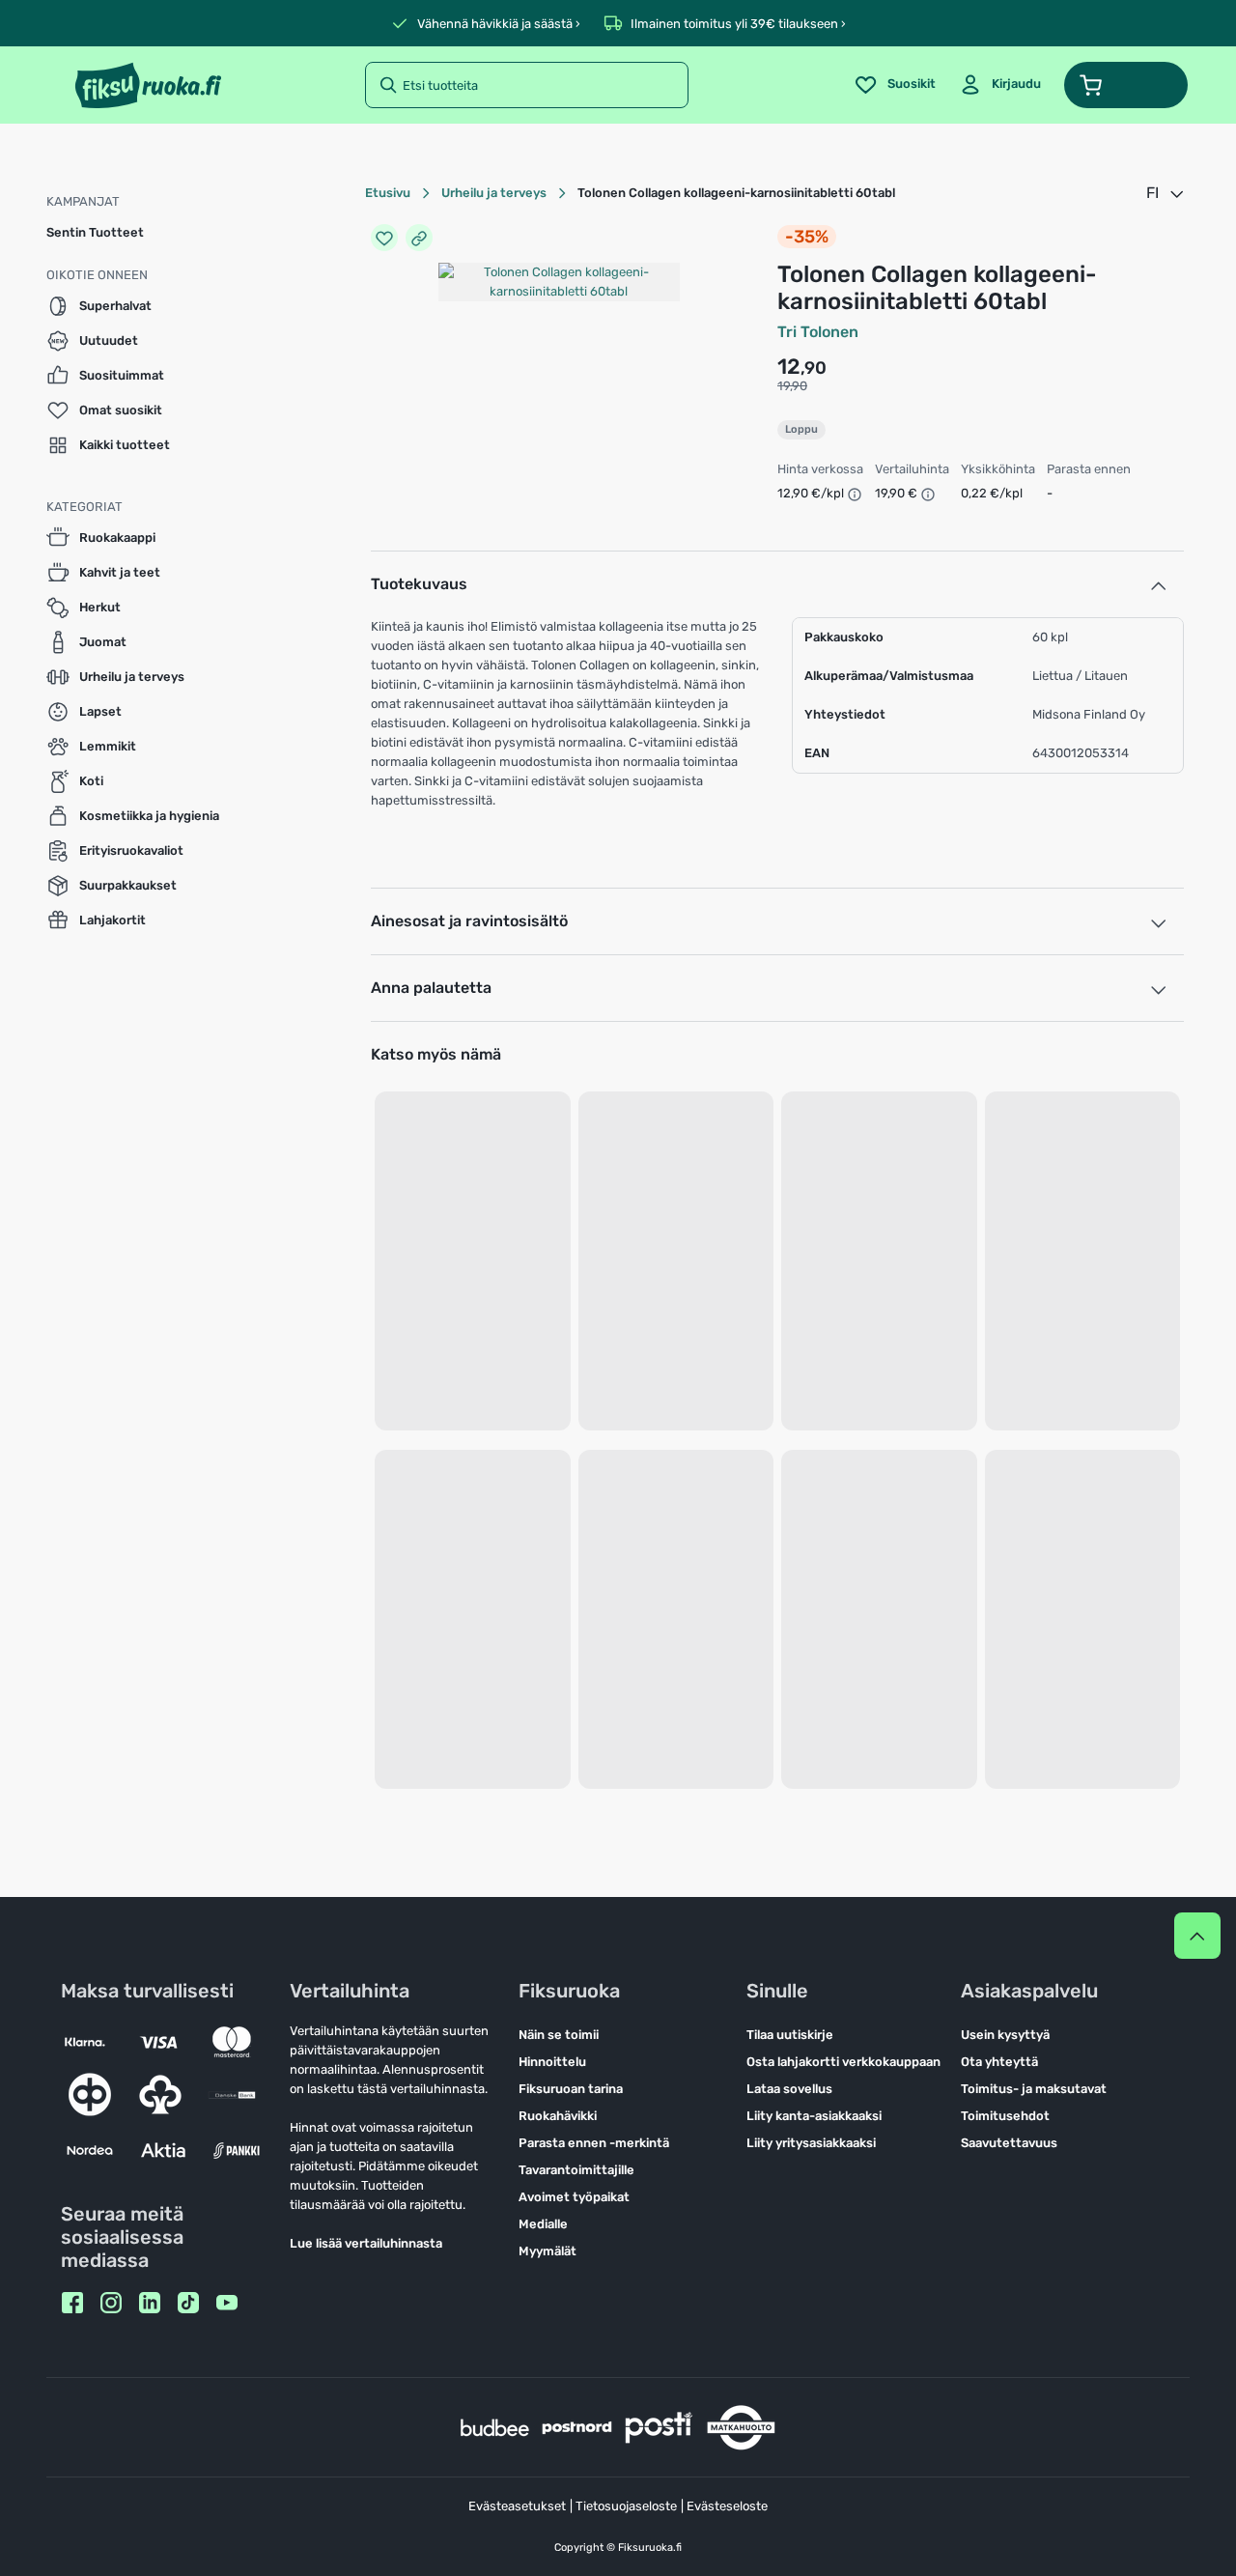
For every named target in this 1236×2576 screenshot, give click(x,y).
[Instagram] (111, 2303)
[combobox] (1166, 193)
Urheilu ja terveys (494, 193)
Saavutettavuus (1009, 2143)
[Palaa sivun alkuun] (1197, 1936)
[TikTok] (188, 2303)
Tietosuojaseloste (626, 2506)
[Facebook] (72, 2303)
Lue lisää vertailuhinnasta (366, 2243)
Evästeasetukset (517, 2506)
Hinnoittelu (552, 2062)
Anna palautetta (431, 988)
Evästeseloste (727, 2506)
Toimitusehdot (1005, 2116)
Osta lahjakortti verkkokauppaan (843, 2062)
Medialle (543, 2224)
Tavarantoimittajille (576, 2170)
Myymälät (548, 2251)
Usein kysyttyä (1005, 2035)
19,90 (792, 386)
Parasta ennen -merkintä (594, 2143)
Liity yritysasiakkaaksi (811, 2143)
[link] (1000, 85)
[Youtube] (227, 2303)
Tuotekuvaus (419, 584)
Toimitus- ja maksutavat (1034, 2089)
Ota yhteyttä (999, 2062)
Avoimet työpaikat (574, 2197)
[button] (1126, 85)
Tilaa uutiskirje (790, 2035)
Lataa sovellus (789, 2089)
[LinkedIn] (150, 2303)
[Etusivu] (148, 85)
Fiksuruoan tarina (571, 2089)
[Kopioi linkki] (419, 238)
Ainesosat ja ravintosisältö (469, 921)
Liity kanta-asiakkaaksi (814, 2116)
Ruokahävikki (558, 2116)
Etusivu (388, 193)
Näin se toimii (559, 2035)
